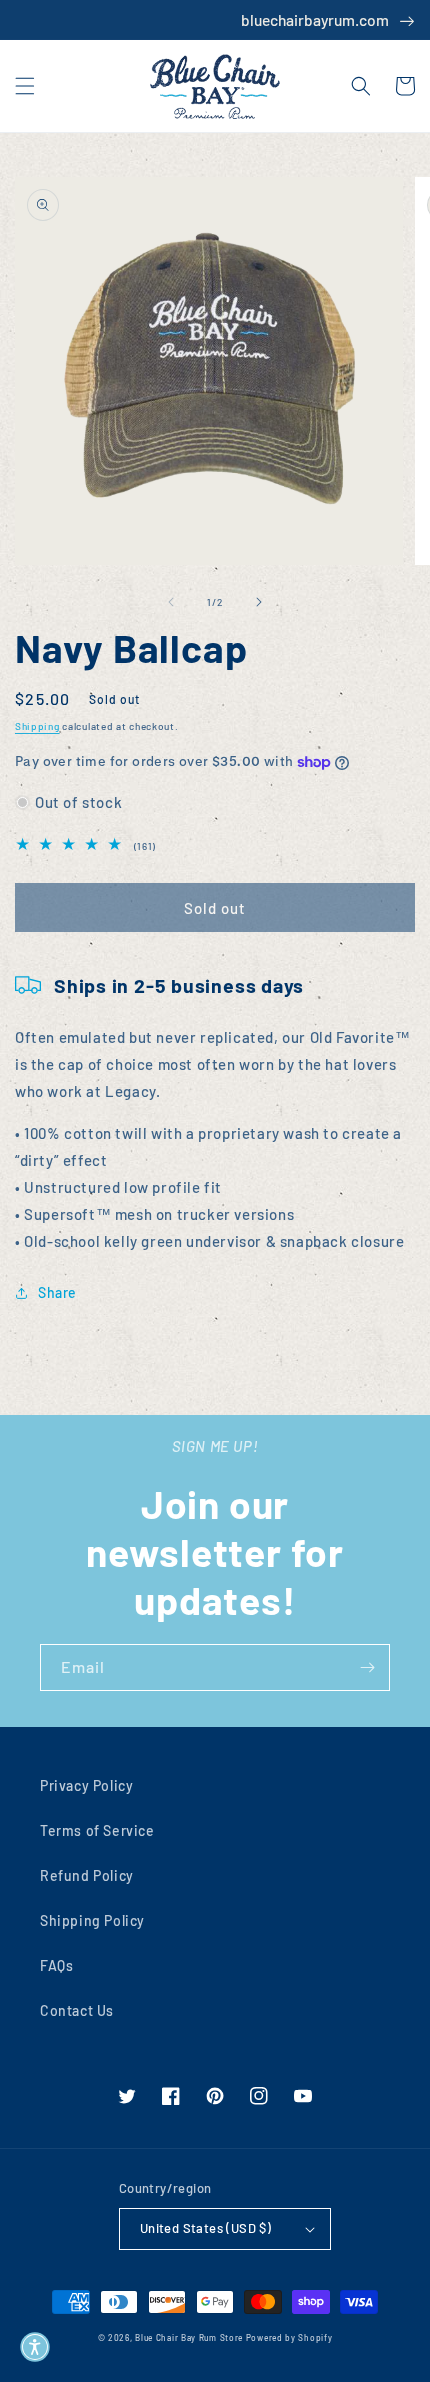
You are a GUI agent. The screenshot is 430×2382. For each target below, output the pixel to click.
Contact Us (77, 2010)
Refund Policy (87, 1875)
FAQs (56, 1965)
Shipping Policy (92, 1920)
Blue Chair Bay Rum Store (189, 2338)
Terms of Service (97, 1830)
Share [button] (57, 1292)
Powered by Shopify (289, 2338)
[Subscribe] (367, 1667)
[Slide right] (259, 602)
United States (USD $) (205, 2228)
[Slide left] (171, 602)
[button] (25, 86)
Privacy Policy (86, 1785)
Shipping (37, 726)
